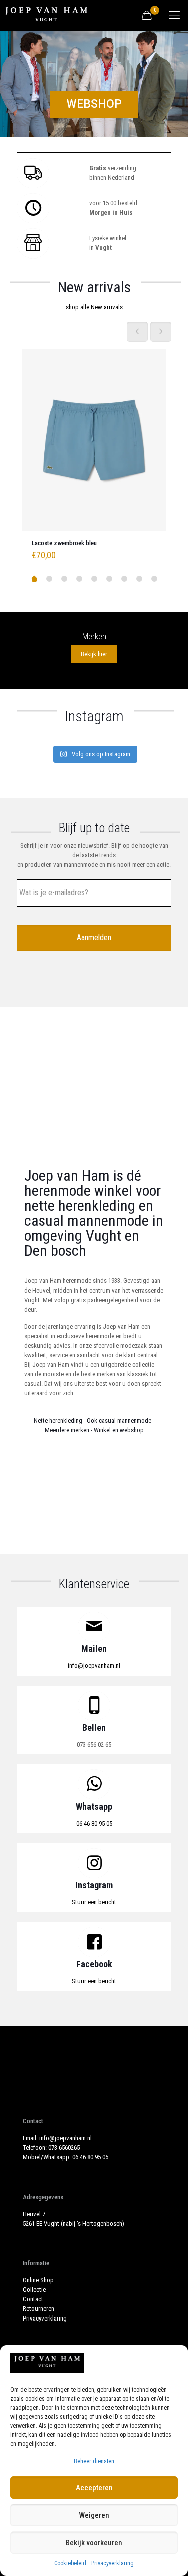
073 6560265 (64, 2148)
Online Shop (38, 2280)
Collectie (34, 2290)
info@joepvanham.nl (94, 1666)
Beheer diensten (94, 2461)
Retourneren (38, 2309)
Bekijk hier (94, 654)
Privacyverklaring (113, 2563)
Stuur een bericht (94, 1902)
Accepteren (94, 2488)
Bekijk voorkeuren (94, 2543)
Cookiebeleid (70, 2563)
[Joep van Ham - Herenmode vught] (46, 15)
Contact (33, 2299)
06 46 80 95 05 (94, 1823)
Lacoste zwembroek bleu (64, 543)
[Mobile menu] (174, 15)
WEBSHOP (94, 104)
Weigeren (94, 2515)
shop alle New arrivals (94, 307)
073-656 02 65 (94, 1745)
